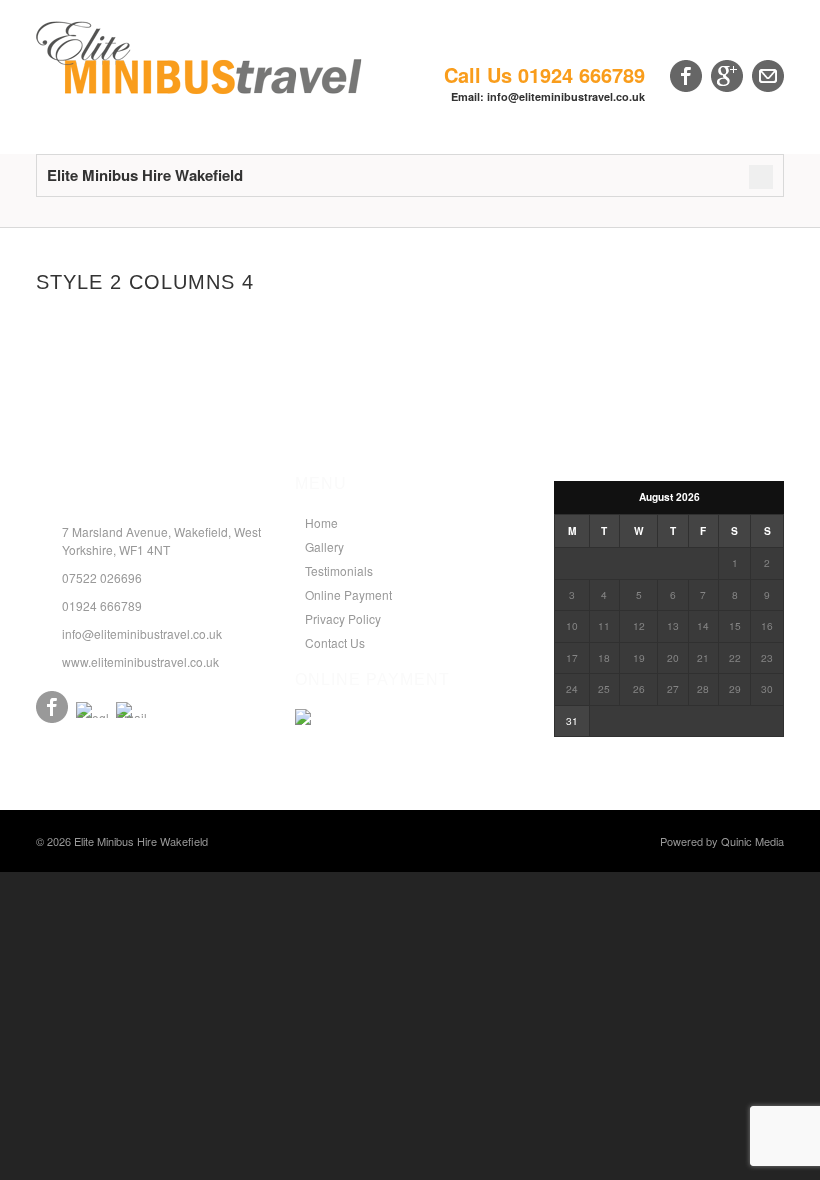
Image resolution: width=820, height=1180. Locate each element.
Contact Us (335, 642)
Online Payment (348, 594)
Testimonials (339, 570)
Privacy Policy (343, 618)
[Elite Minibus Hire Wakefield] (199, 88)
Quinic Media (752, 841)
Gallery (324, 546)
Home (321, 522)
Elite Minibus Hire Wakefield (141, 841)
